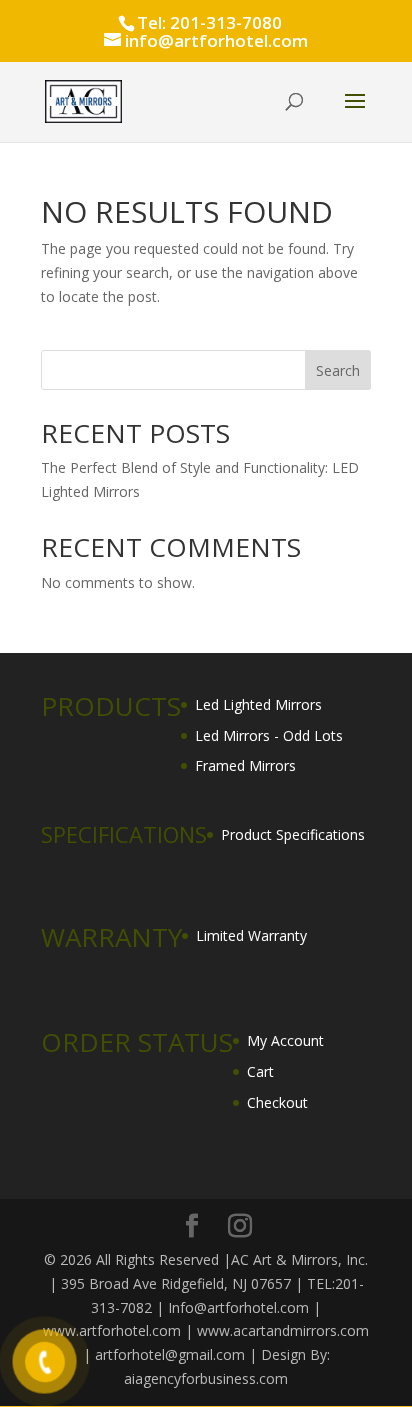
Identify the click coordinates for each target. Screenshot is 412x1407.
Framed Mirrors (245, 765)
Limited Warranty (251, 935)
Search (338, 370)
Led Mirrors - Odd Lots (269, 735)
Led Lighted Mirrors (258, 704)
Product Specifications (293, 834)
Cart (260, 1071)
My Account (285, 1040)
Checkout (277, 1102)
